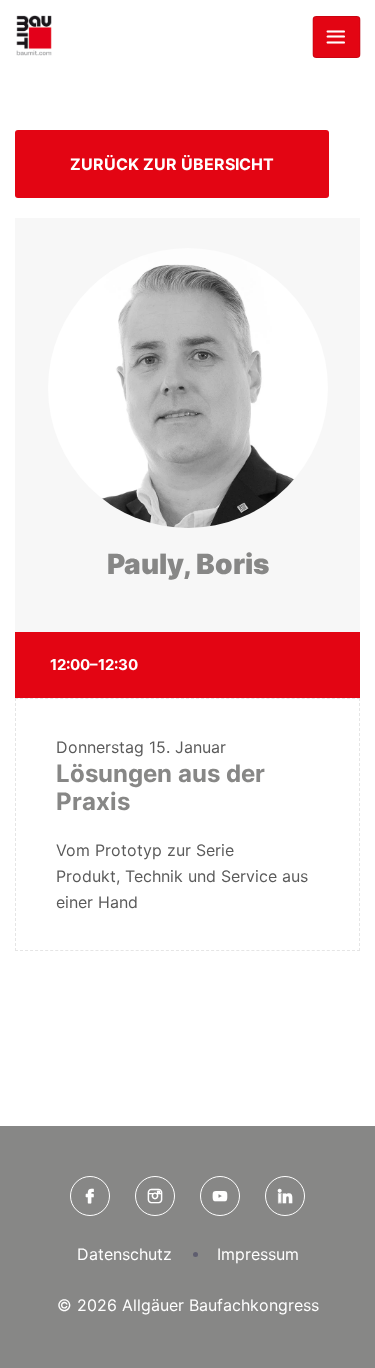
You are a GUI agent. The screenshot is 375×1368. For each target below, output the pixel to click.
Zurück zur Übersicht (172, 164)
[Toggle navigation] (336, 37)
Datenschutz (124, 1254)
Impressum (258, 1254)
